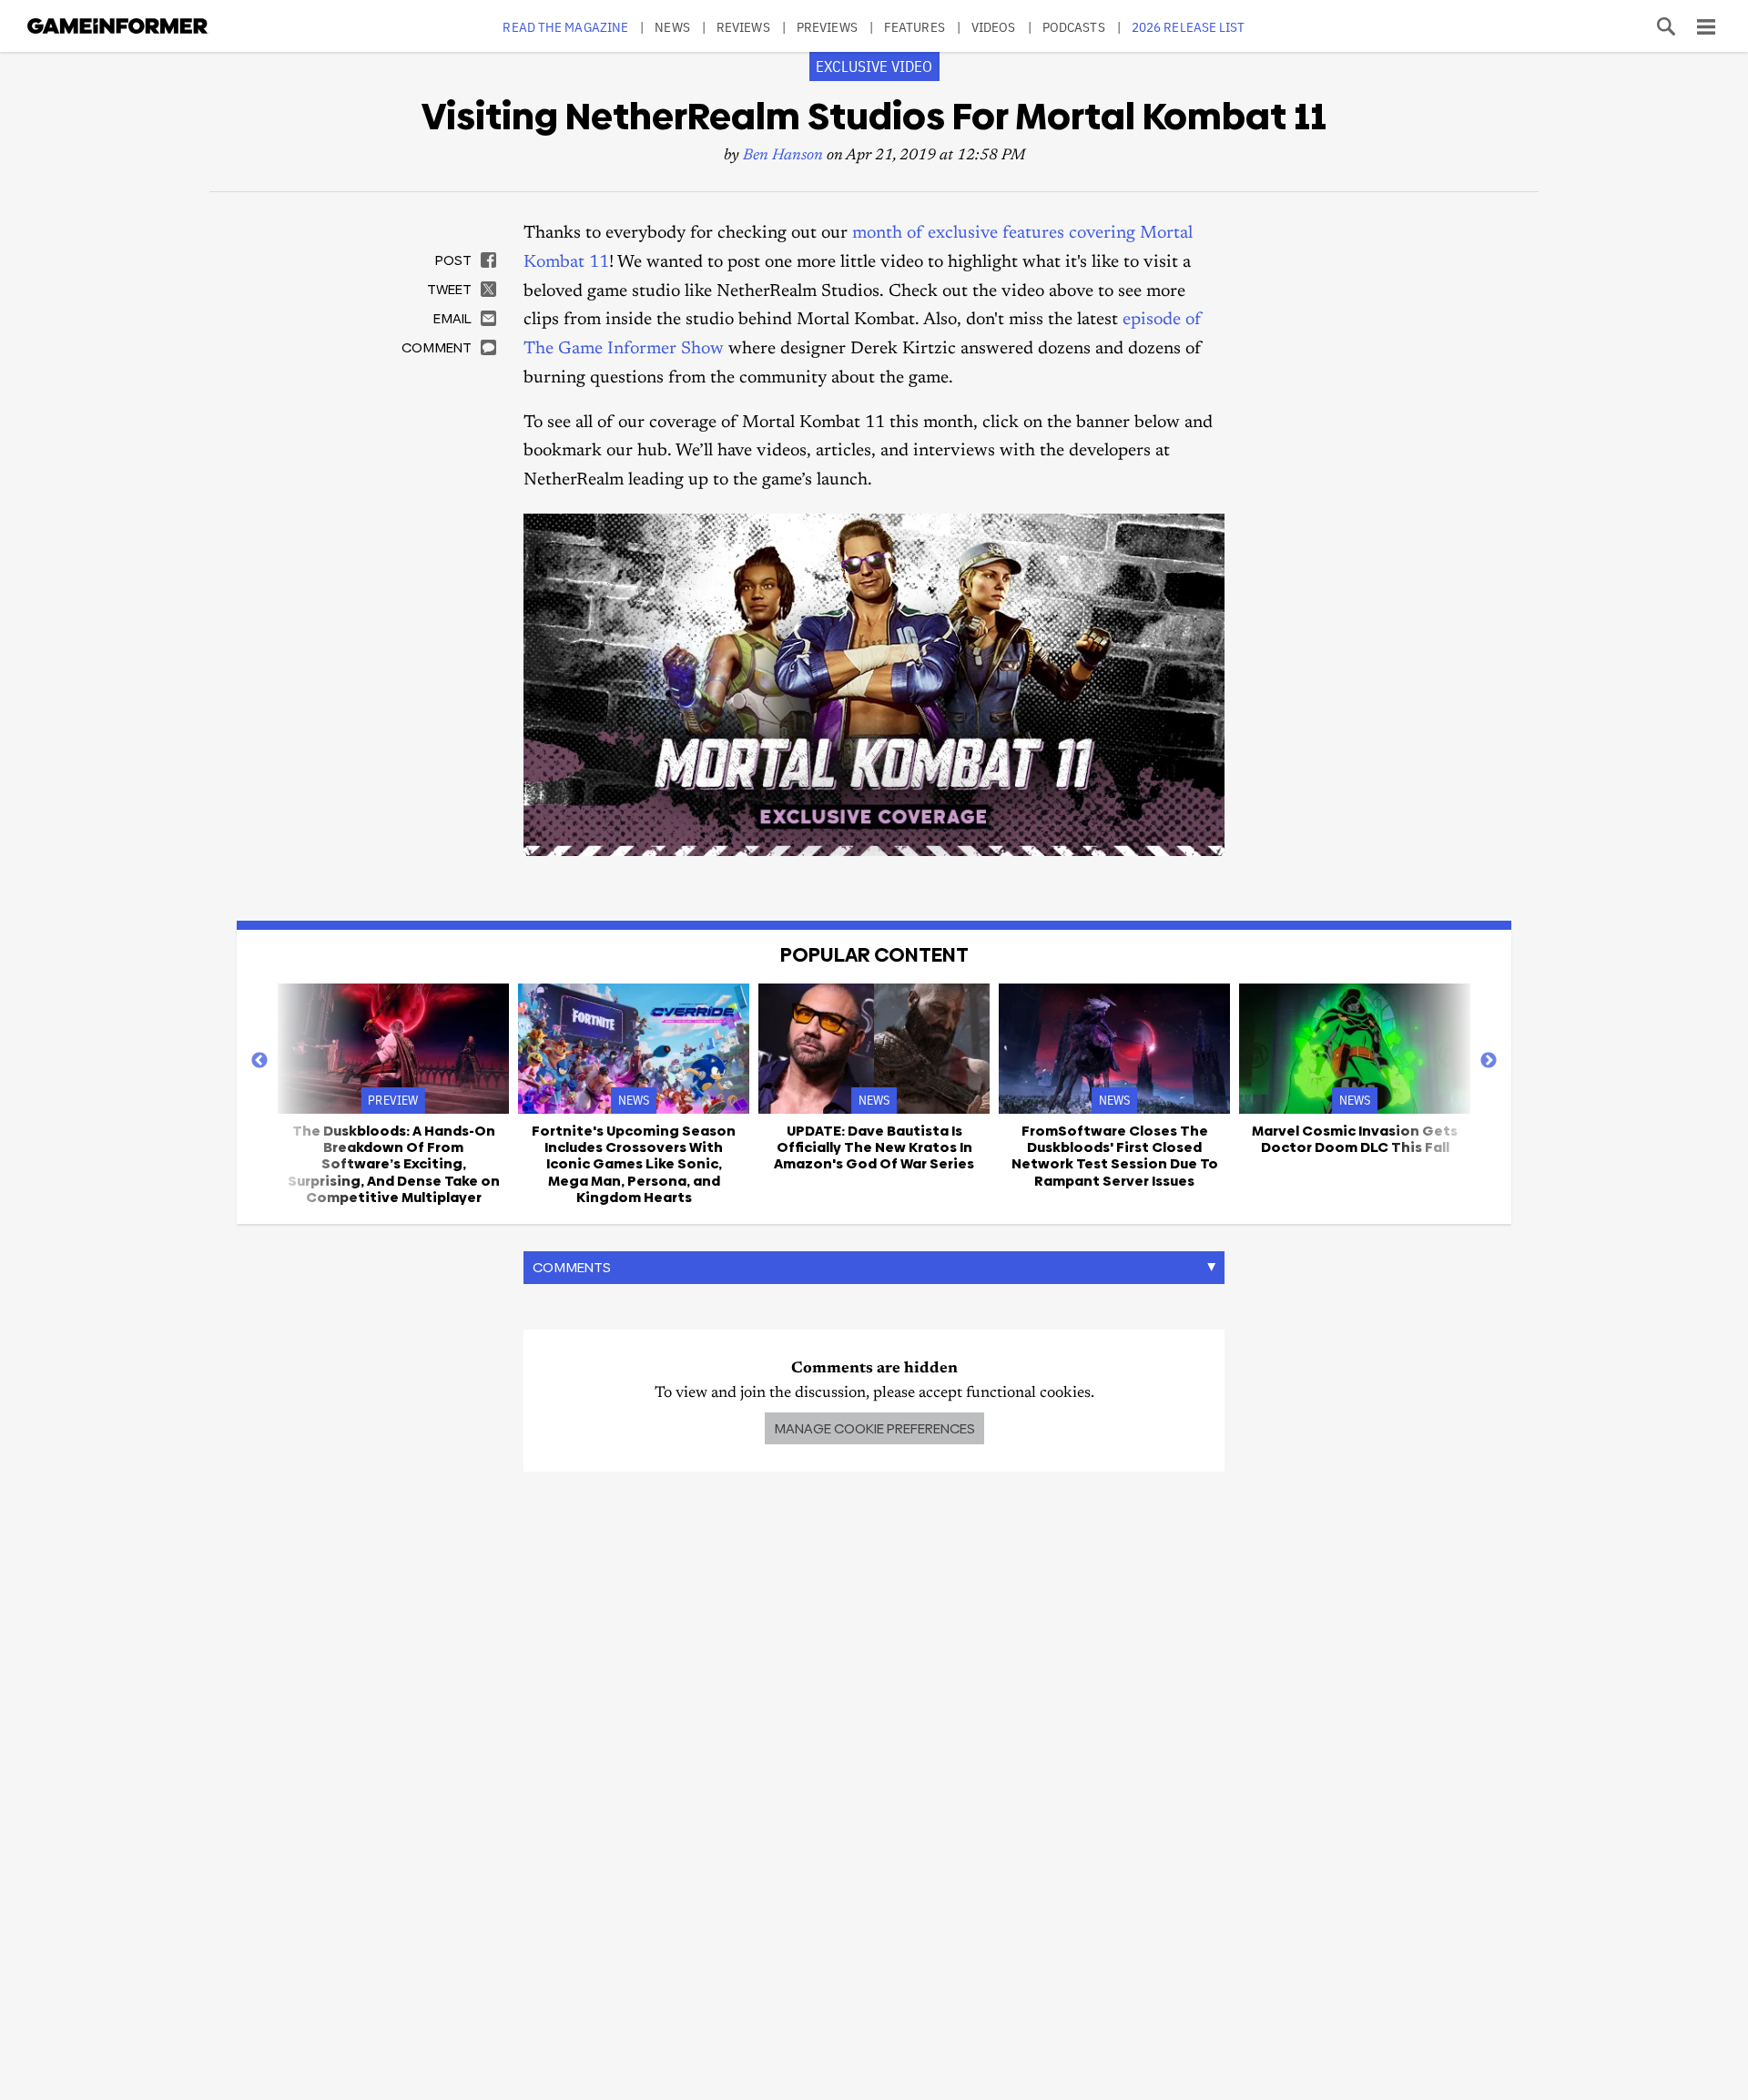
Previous (259, 1061)
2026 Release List (1189, 27)
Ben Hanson (783, 156)
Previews (827, 27)
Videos (994, 27)
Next (1489, 1061)
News (672, 27)
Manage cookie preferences (874, 1428)
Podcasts (1074, 27)
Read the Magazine (565, 27)
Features (915, 27)
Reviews (743, 27)
